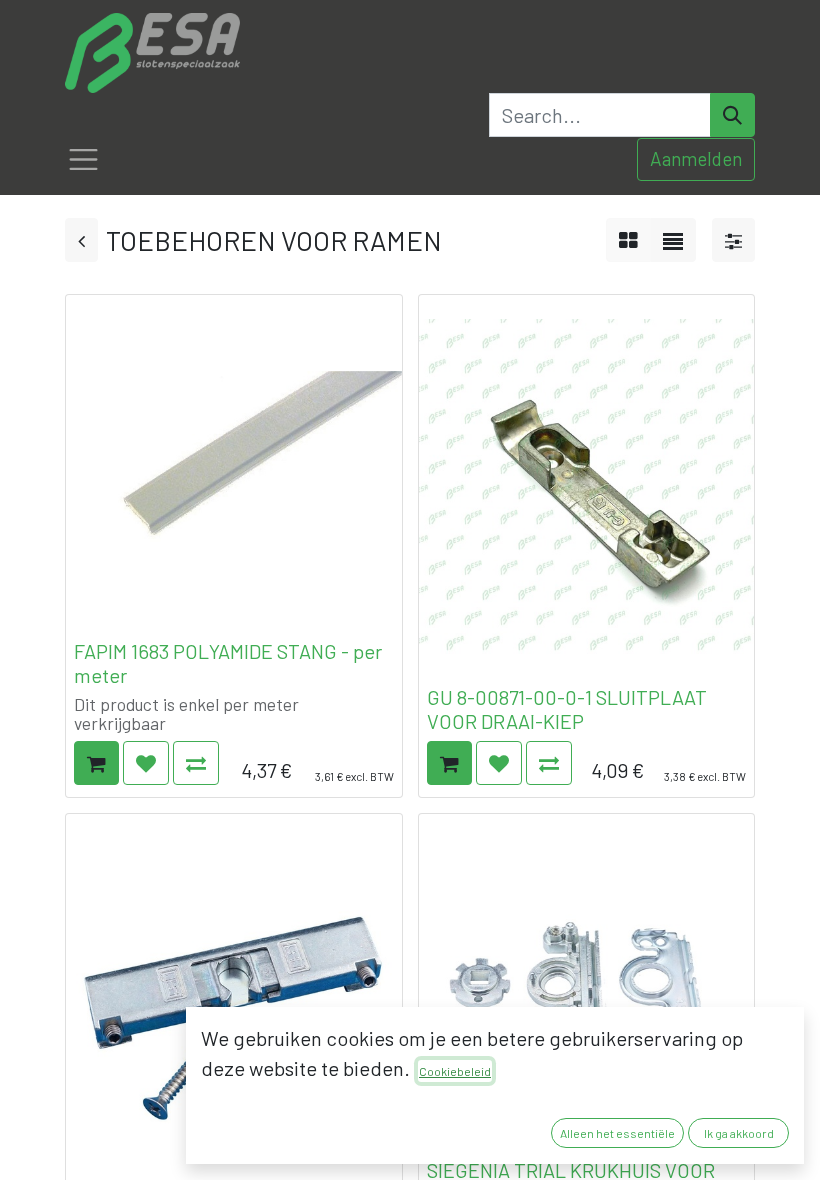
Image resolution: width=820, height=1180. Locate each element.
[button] (96, 763)
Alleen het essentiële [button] (617, 1133)
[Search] (732, 115)
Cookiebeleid (455, 1071)
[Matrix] (628, 240)
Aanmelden (696, 158)
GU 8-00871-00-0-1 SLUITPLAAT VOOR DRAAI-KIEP (567, 709)
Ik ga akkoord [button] (739, 1133)
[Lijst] (673, 240)
